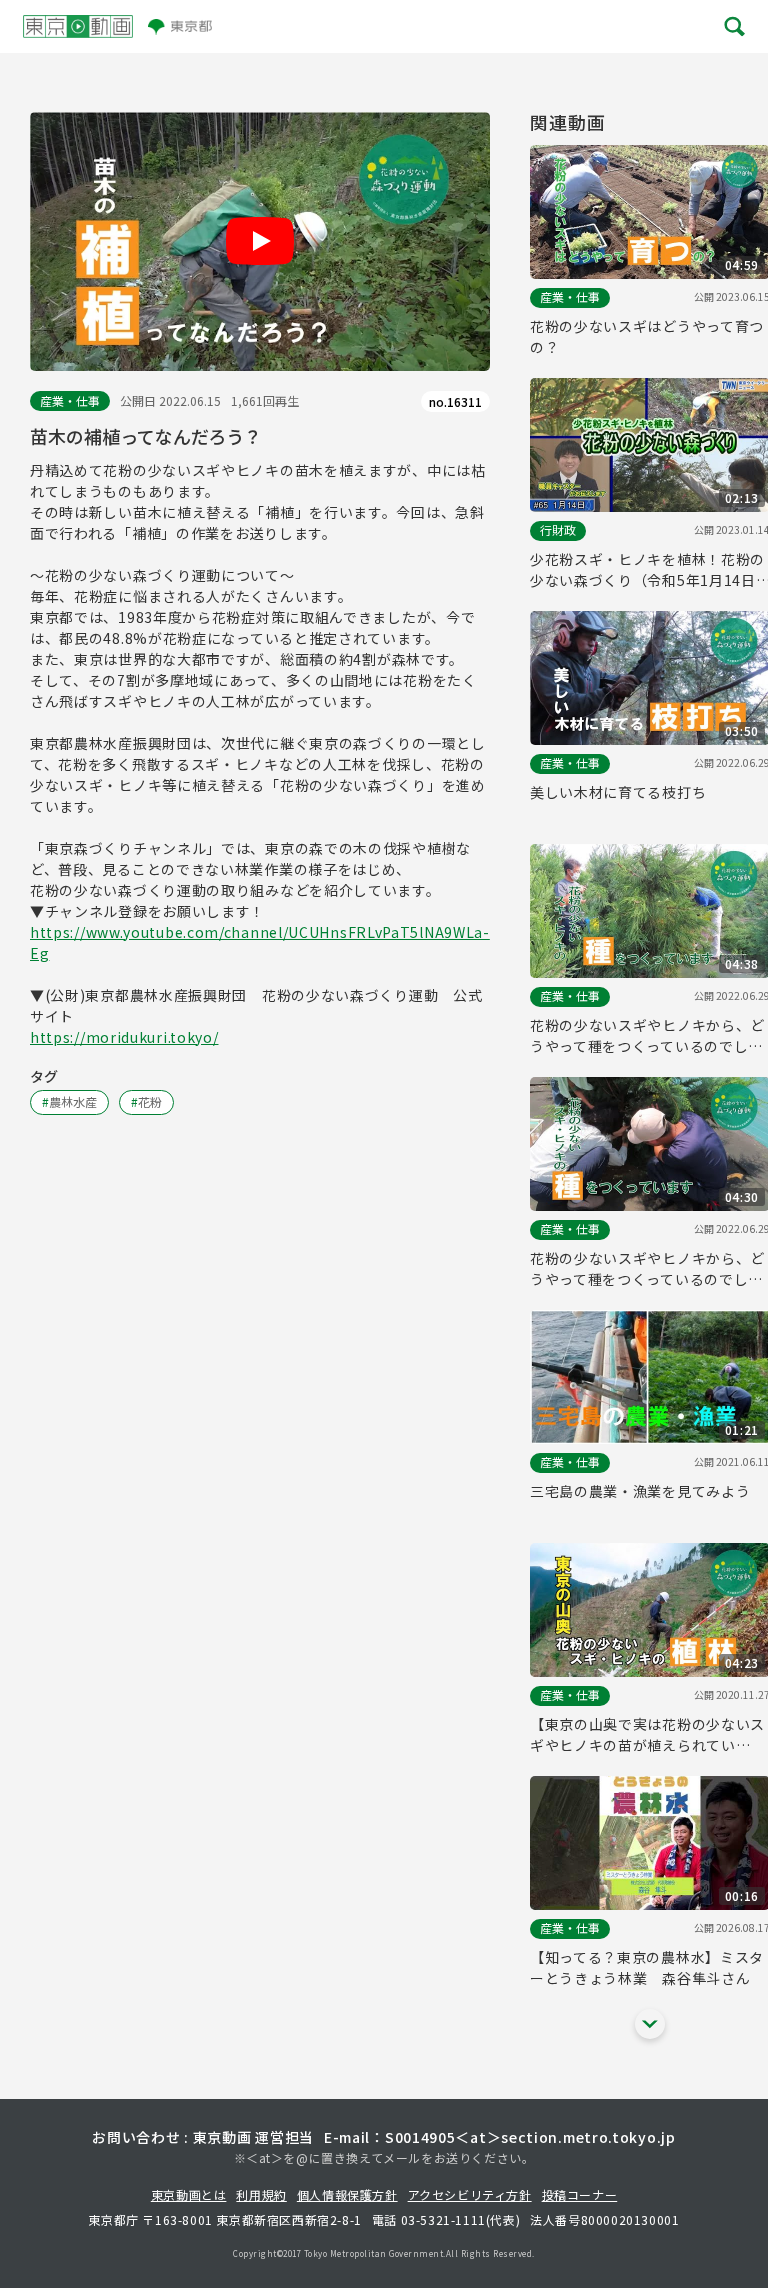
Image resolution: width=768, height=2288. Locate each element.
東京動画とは (189, 2194)
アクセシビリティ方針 (470, 2194)
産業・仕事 (70, 400)
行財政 (558, 529)
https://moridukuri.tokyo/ (124, 1037)
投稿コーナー (580, 2194)
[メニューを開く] (733, 26)
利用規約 (261, 2194)
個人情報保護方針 (347, 2194)
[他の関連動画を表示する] (650, 2024)
